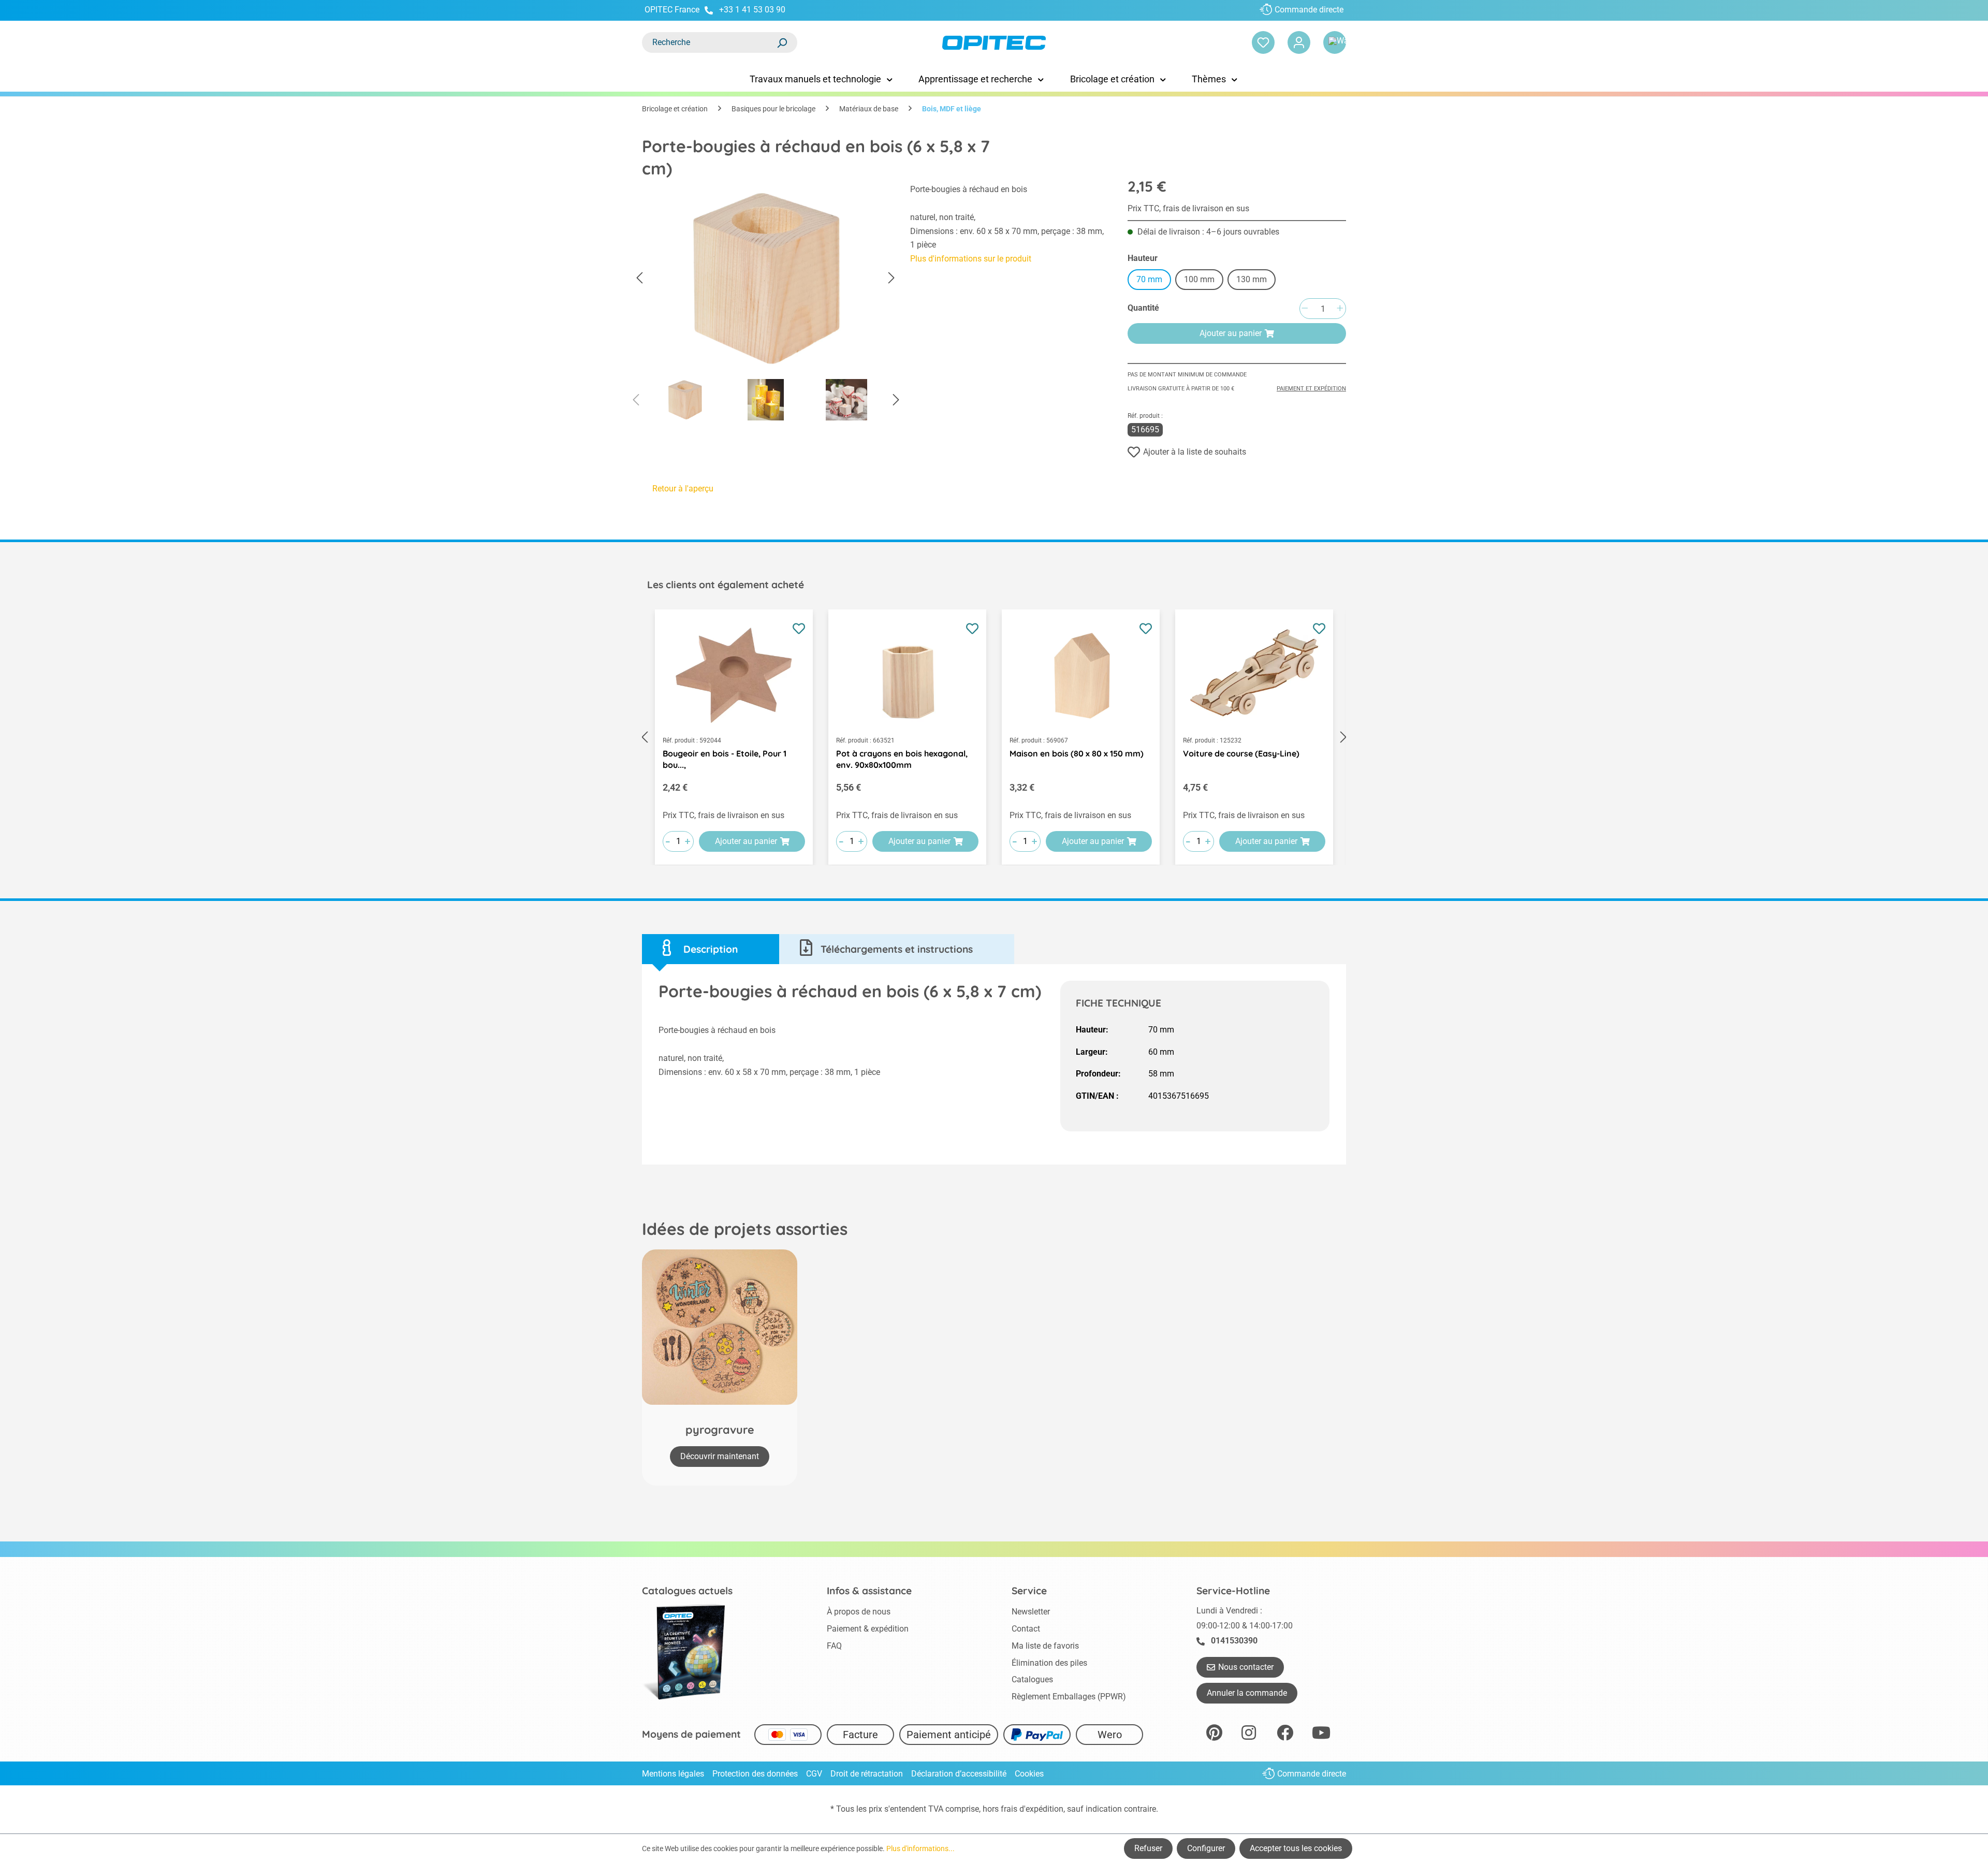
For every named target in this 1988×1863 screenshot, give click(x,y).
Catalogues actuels (687, 1591)
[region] (766, 305)
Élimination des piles (1049, 1663)
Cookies (1029, 1774)
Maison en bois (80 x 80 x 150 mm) (1077, 753)
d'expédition (1041, 1809)
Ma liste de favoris (1045, 1646)
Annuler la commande (1247, 1693)
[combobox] (709, 42)
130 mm (1252, 279)
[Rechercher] (782, 42)
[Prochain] (891, 278)
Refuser (1148, 1848)
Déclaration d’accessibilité (959, 1774)
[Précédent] (639, 278)
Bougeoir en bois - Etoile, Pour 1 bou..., (725, 759)
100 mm (1199, 279)
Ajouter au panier (1231, 333)
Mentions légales (673, 1774)
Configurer (1206, 1848)
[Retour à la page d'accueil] (994, 43)
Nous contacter (1246, 1667)
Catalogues (1032, 1679)
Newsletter (1031, 1612)
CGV (814, 1774)
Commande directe (1309, 10)
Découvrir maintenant (720, 1456)
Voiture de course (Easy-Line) (1241, 753)
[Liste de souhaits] (1263, 42)
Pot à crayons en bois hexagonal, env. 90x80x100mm (902, 759)
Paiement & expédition (868, 1629)
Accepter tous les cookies (1296, 1848)
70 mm (1149, 279)
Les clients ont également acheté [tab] (726, 585)
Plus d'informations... (920, 1849)
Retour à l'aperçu (683, 489)
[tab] (711, 949)
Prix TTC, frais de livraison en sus (1188, 208)
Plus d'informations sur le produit (971, 259)
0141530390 (1234, 1641)
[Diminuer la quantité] (1305, 309)
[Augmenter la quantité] (1340, 309)
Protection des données (755, 1774)
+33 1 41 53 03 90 (752, 10)
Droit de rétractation (867, 1774)
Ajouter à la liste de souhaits (1195, 452)
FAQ (834, 1646)
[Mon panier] (1335, 42)
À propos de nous (859, 1612)
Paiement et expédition (1311, 389)
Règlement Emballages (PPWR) (1069, 1697)
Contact (1026, 1629)
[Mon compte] (1299, 42)
